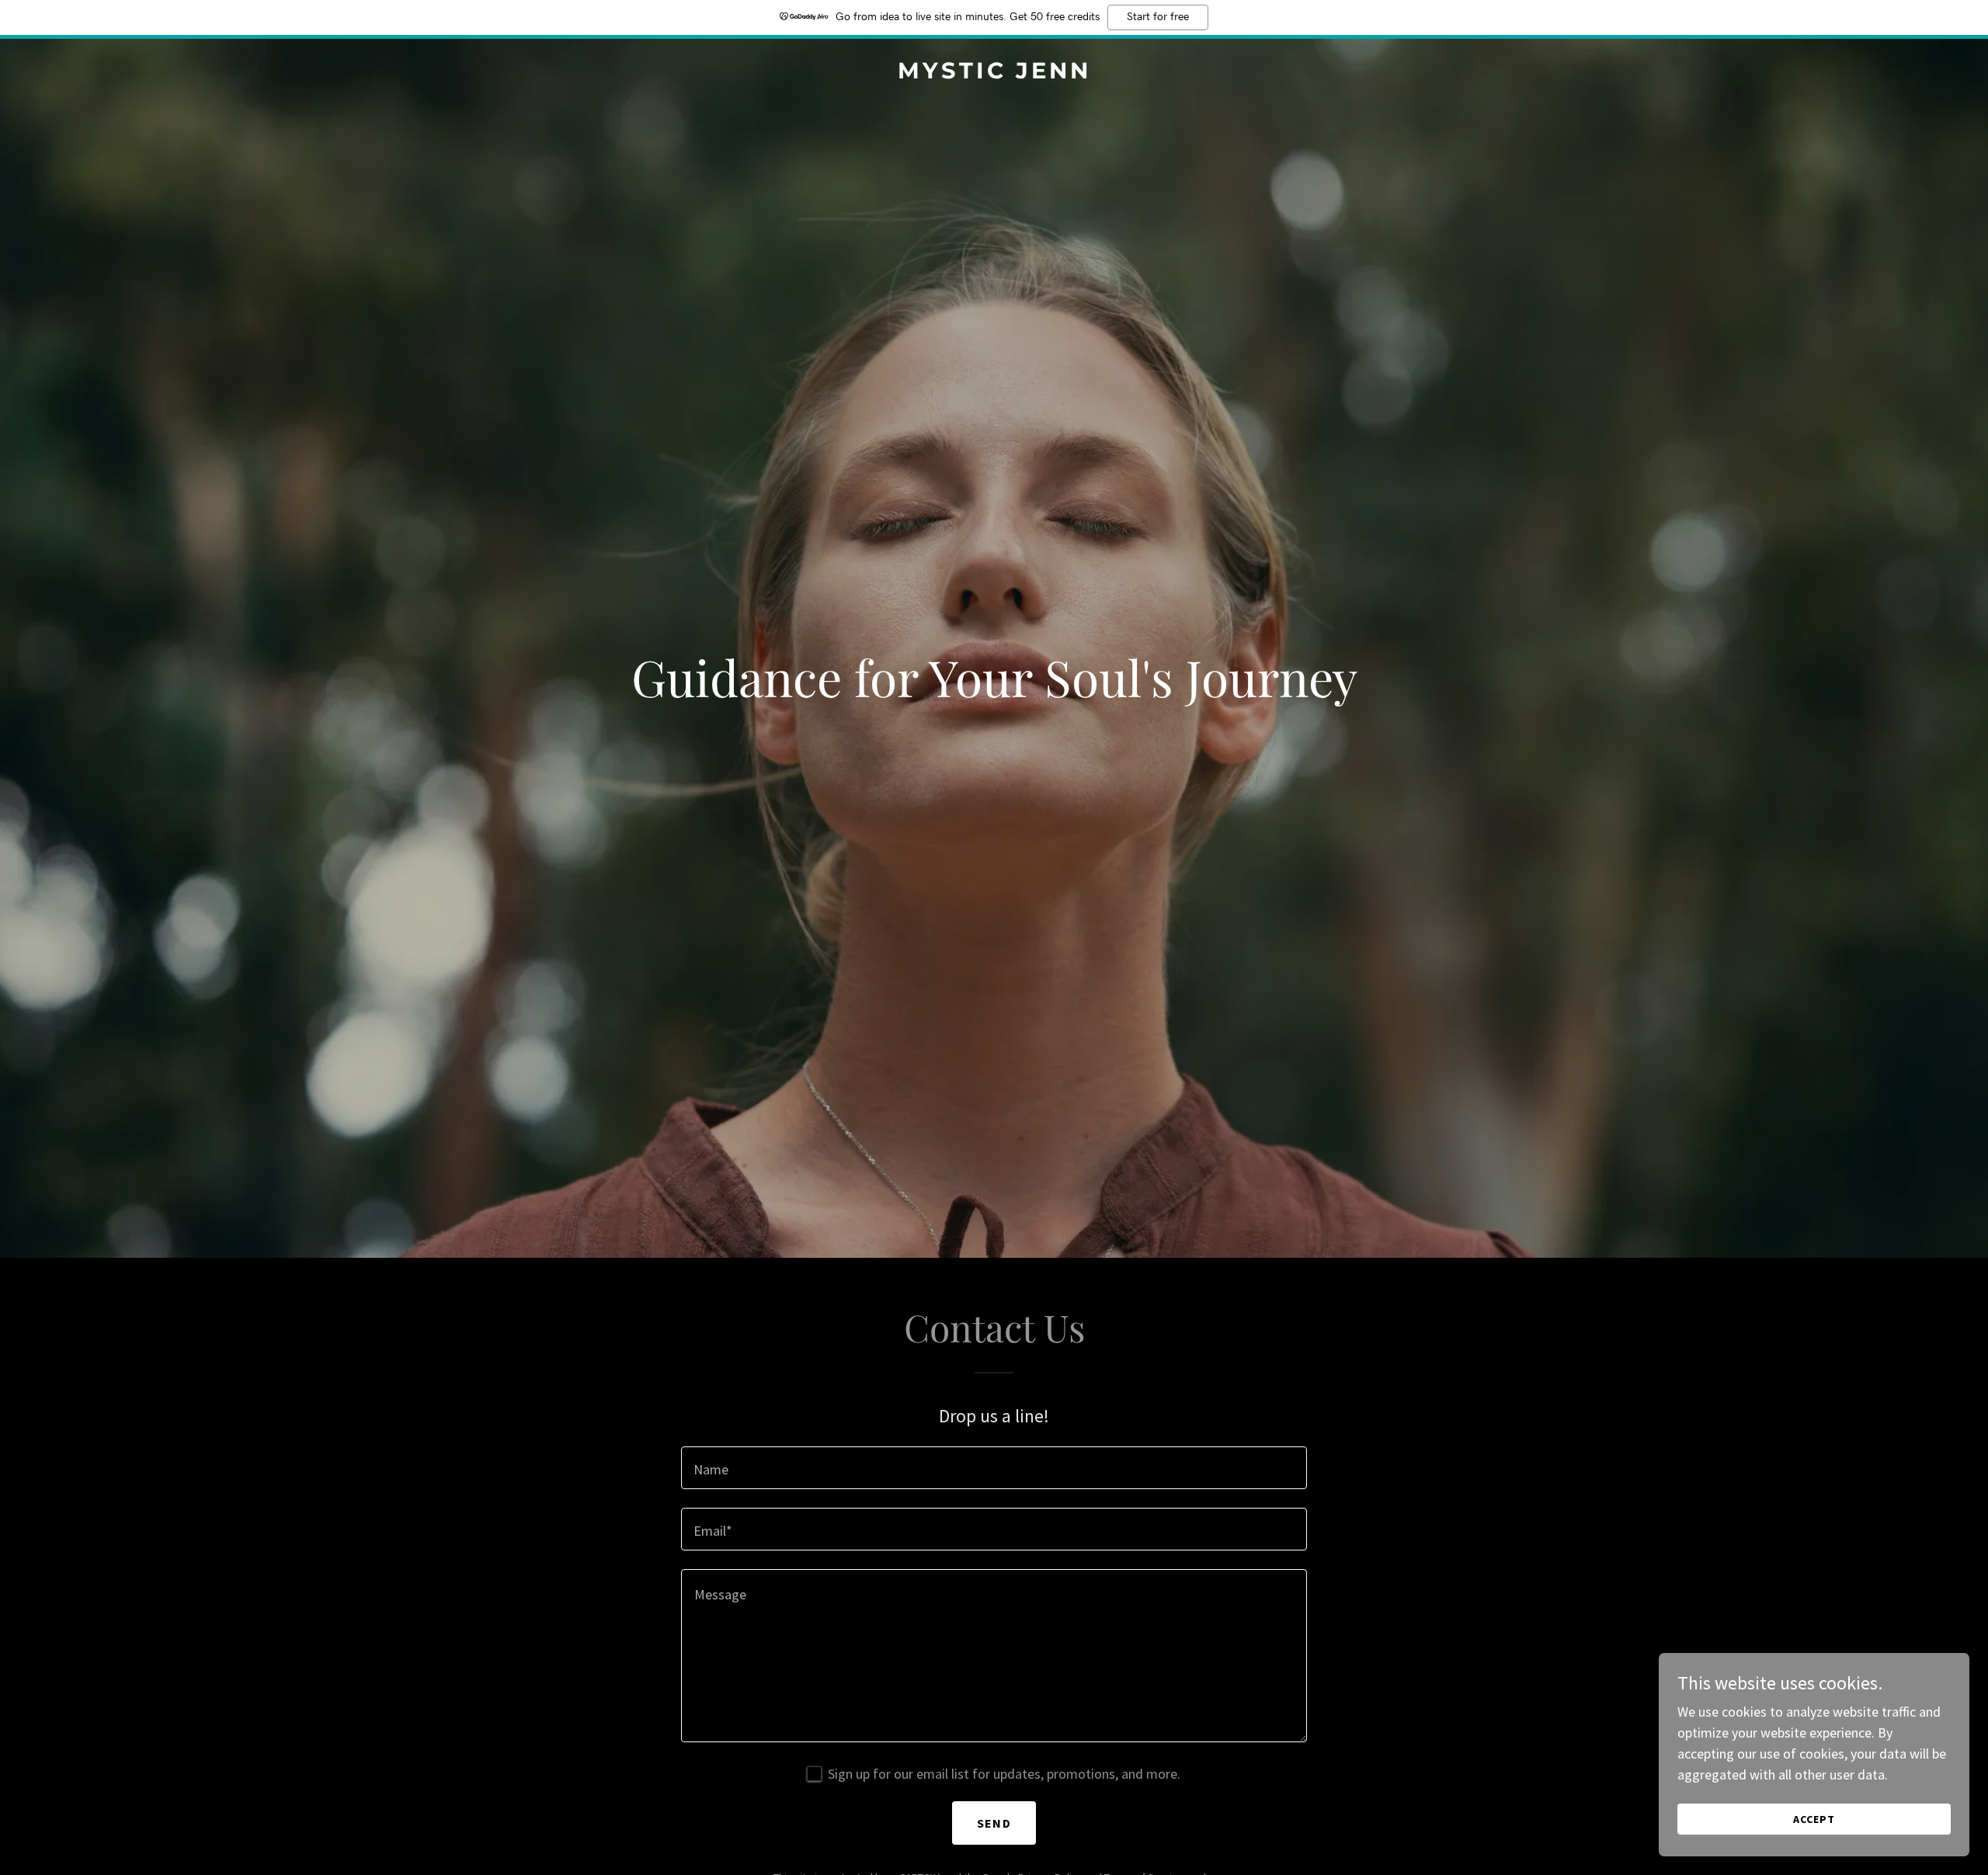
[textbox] (994, 1468)
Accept (1814, 1819)
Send (994, 1823)
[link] (994, 73)
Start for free (1158, 17)
